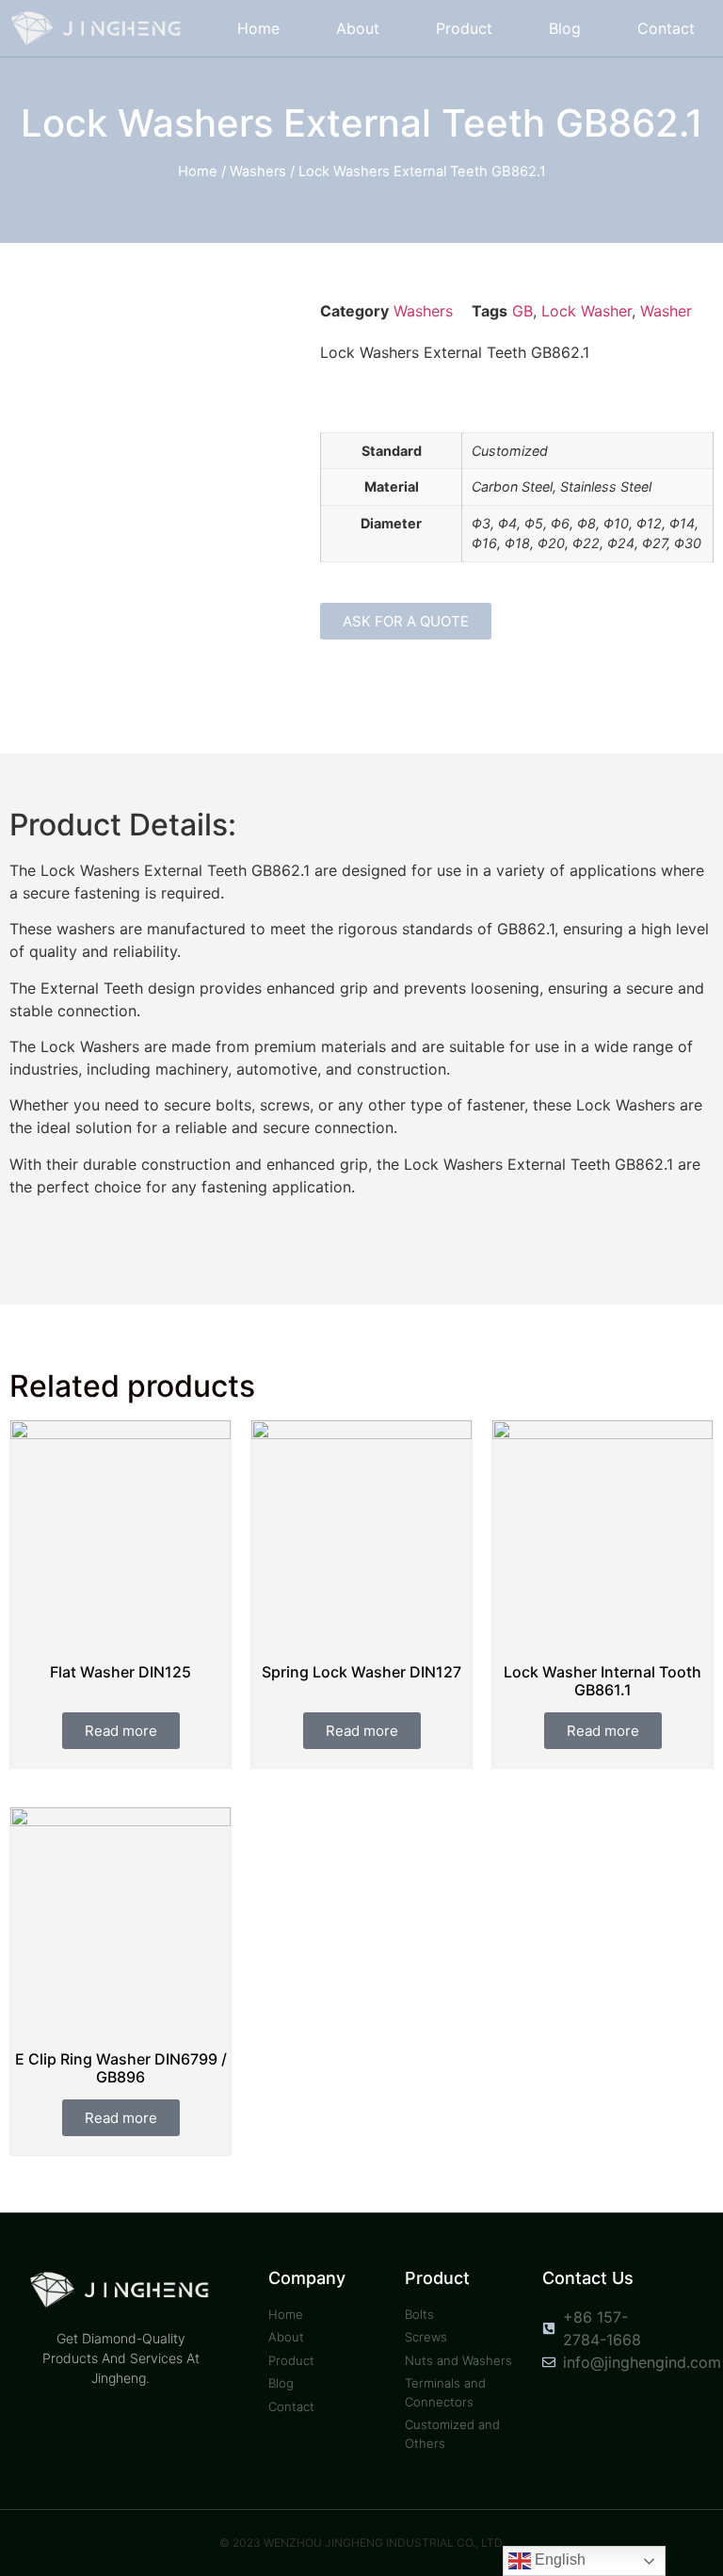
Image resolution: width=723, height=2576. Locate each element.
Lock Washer (586, 311)
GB (522, 311)
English (558, 2560)
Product (464, 28)
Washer (666, 311)
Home (258, 28)
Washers (258, 171)
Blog (565, 28)
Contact (666, 28)
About (358, 28)
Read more (121, 1731)
